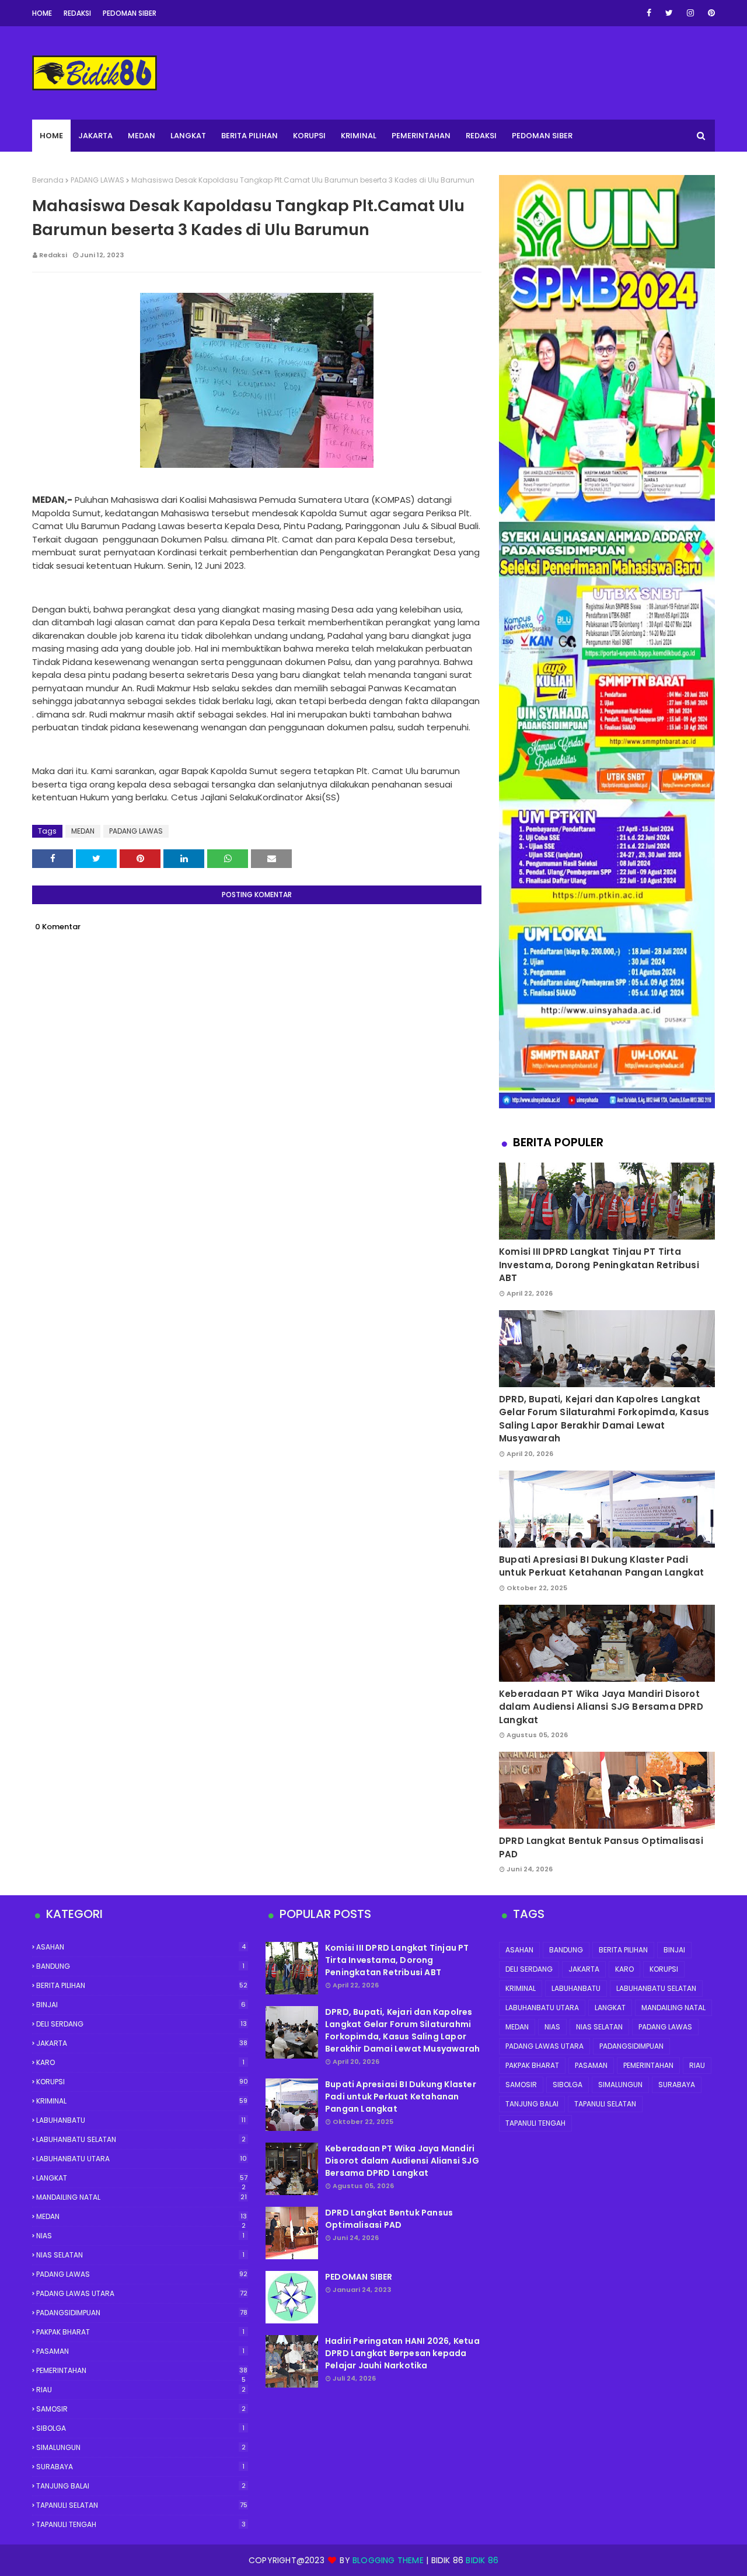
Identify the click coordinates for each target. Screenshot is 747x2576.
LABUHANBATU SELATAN (141, 2139)
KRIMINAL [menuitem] (359, 136)
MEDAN (83, 831)
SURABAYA (140, 2467)
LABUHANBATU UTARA (142, 2159)
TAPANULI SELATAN (142, 2505)
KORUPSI (142, 2082)
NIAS (140, 2236)
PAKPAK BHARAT (140, 2332)
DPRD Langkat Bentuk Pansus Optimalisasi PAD (601, 1847)
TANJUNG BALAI (141, 2486)
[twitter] (669, 13)
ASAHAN (141, 1947)
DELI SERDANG (142, 2024)
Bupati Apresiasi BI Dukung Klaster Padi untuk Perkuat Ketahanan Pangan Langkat (602, 1566)
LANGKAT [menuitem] (188, 136)
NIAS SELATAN (140, 2255)
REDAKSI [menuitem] (481, 136)
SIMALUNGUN (141, 2447)
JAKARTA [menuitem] (95, 136)
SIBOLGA (140, 2428)
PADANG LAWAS (97, 180)
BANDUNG (140, 1966)
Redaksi (77, 13)
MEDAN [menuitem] (142, 136)
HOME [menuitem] (51, 136)
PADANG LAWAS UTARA (142, 2293)
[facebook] (649, 13)
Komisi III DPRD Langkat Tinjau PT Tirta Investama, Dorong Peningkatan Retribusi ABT (599, 1265)
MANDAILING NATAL (142, 2197)
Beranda (48, 180)
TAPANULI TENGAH (141, 2524)
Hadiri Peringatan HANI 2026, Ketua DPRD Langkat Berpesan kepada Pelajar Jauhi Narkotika (402, 2353)
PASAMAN (140, 2351)
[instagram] (690, 13)
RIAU (141, 2390)
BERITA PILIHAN (142, 1985)
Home (42, 13)
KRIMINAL (142, 2101)
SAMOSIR (141, 2409)
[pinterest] (709, 13)
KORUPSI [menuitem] (309, 136)
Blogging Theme (388, 2560)
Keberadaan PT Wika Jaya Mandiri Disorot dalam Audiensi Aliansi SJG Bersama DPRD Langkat (601, 1707)
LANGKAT (142, 2178)
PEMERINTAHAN (142, 2371)
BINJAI (141, 2005)
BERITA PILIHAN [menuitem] (249, 136)
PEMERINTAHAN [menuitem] (421, 136)
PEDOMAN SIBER (359, 2277)
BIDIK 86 (482, 2560)
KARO (140, 2062)
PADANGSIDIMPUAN (142, 2313)
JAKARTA (142, 2043)
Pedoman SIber (130, 13)
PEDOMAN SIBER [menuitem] (542, 136)
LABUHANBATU (141, 2120)
